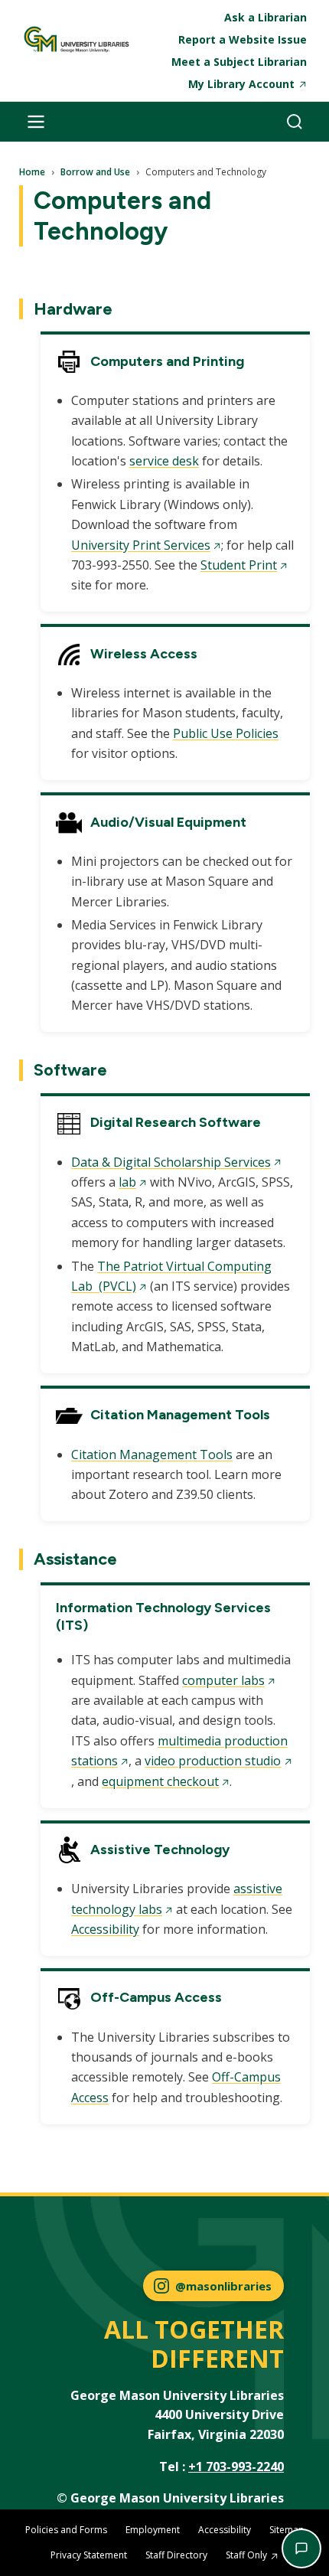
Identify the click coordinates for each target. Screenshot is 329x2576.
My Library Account (241, 84)
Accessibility (105, 1929)
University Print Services (141, 545)
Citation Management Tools (152, 1455)
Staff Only (246, 2555)
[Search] (295, 122)
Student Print (239, 565)
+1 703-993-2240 (236, 2467)
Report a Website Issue (243, 39)
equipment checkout (160, 1781)
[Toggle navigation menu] (36, 122)
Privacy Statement (89, 2555)
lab (127, 1182)
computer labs (223, 1680)
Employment (153, 2530)
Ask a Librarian (265, 17)
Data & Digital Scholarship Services (171, 1162)
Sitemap (287, 2530)
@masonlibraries (223, 2286)
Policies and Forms (66, 2530)
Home (32, 172)
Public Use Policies (226, 733)
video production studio (213, 1761)
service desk (164, 461)
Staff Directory (176, 2555)
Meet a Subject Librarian (239, 62)
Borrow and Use (95, 172)
